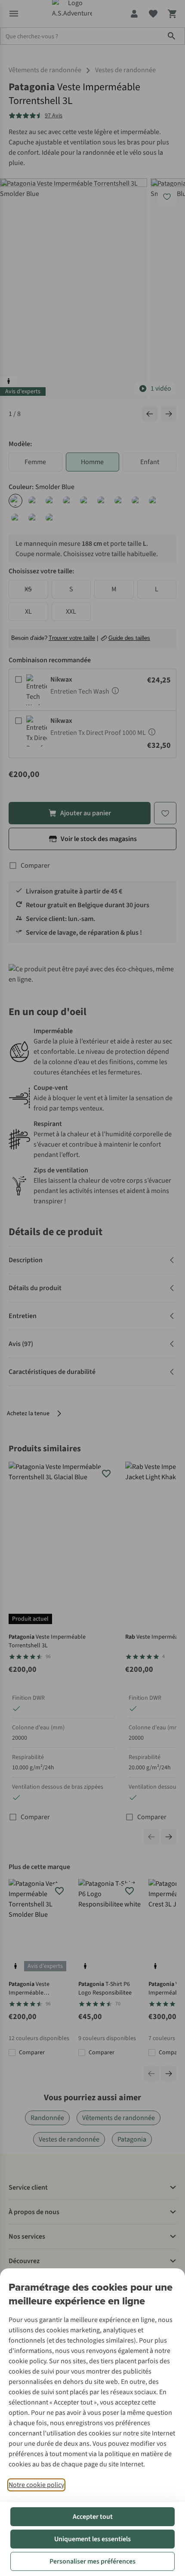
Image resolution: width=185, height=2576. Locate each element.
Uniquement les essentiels (92, 2539)
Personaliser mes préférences (92, 2561)
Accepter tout (93, 2517)
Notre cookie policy (36, 2485)
